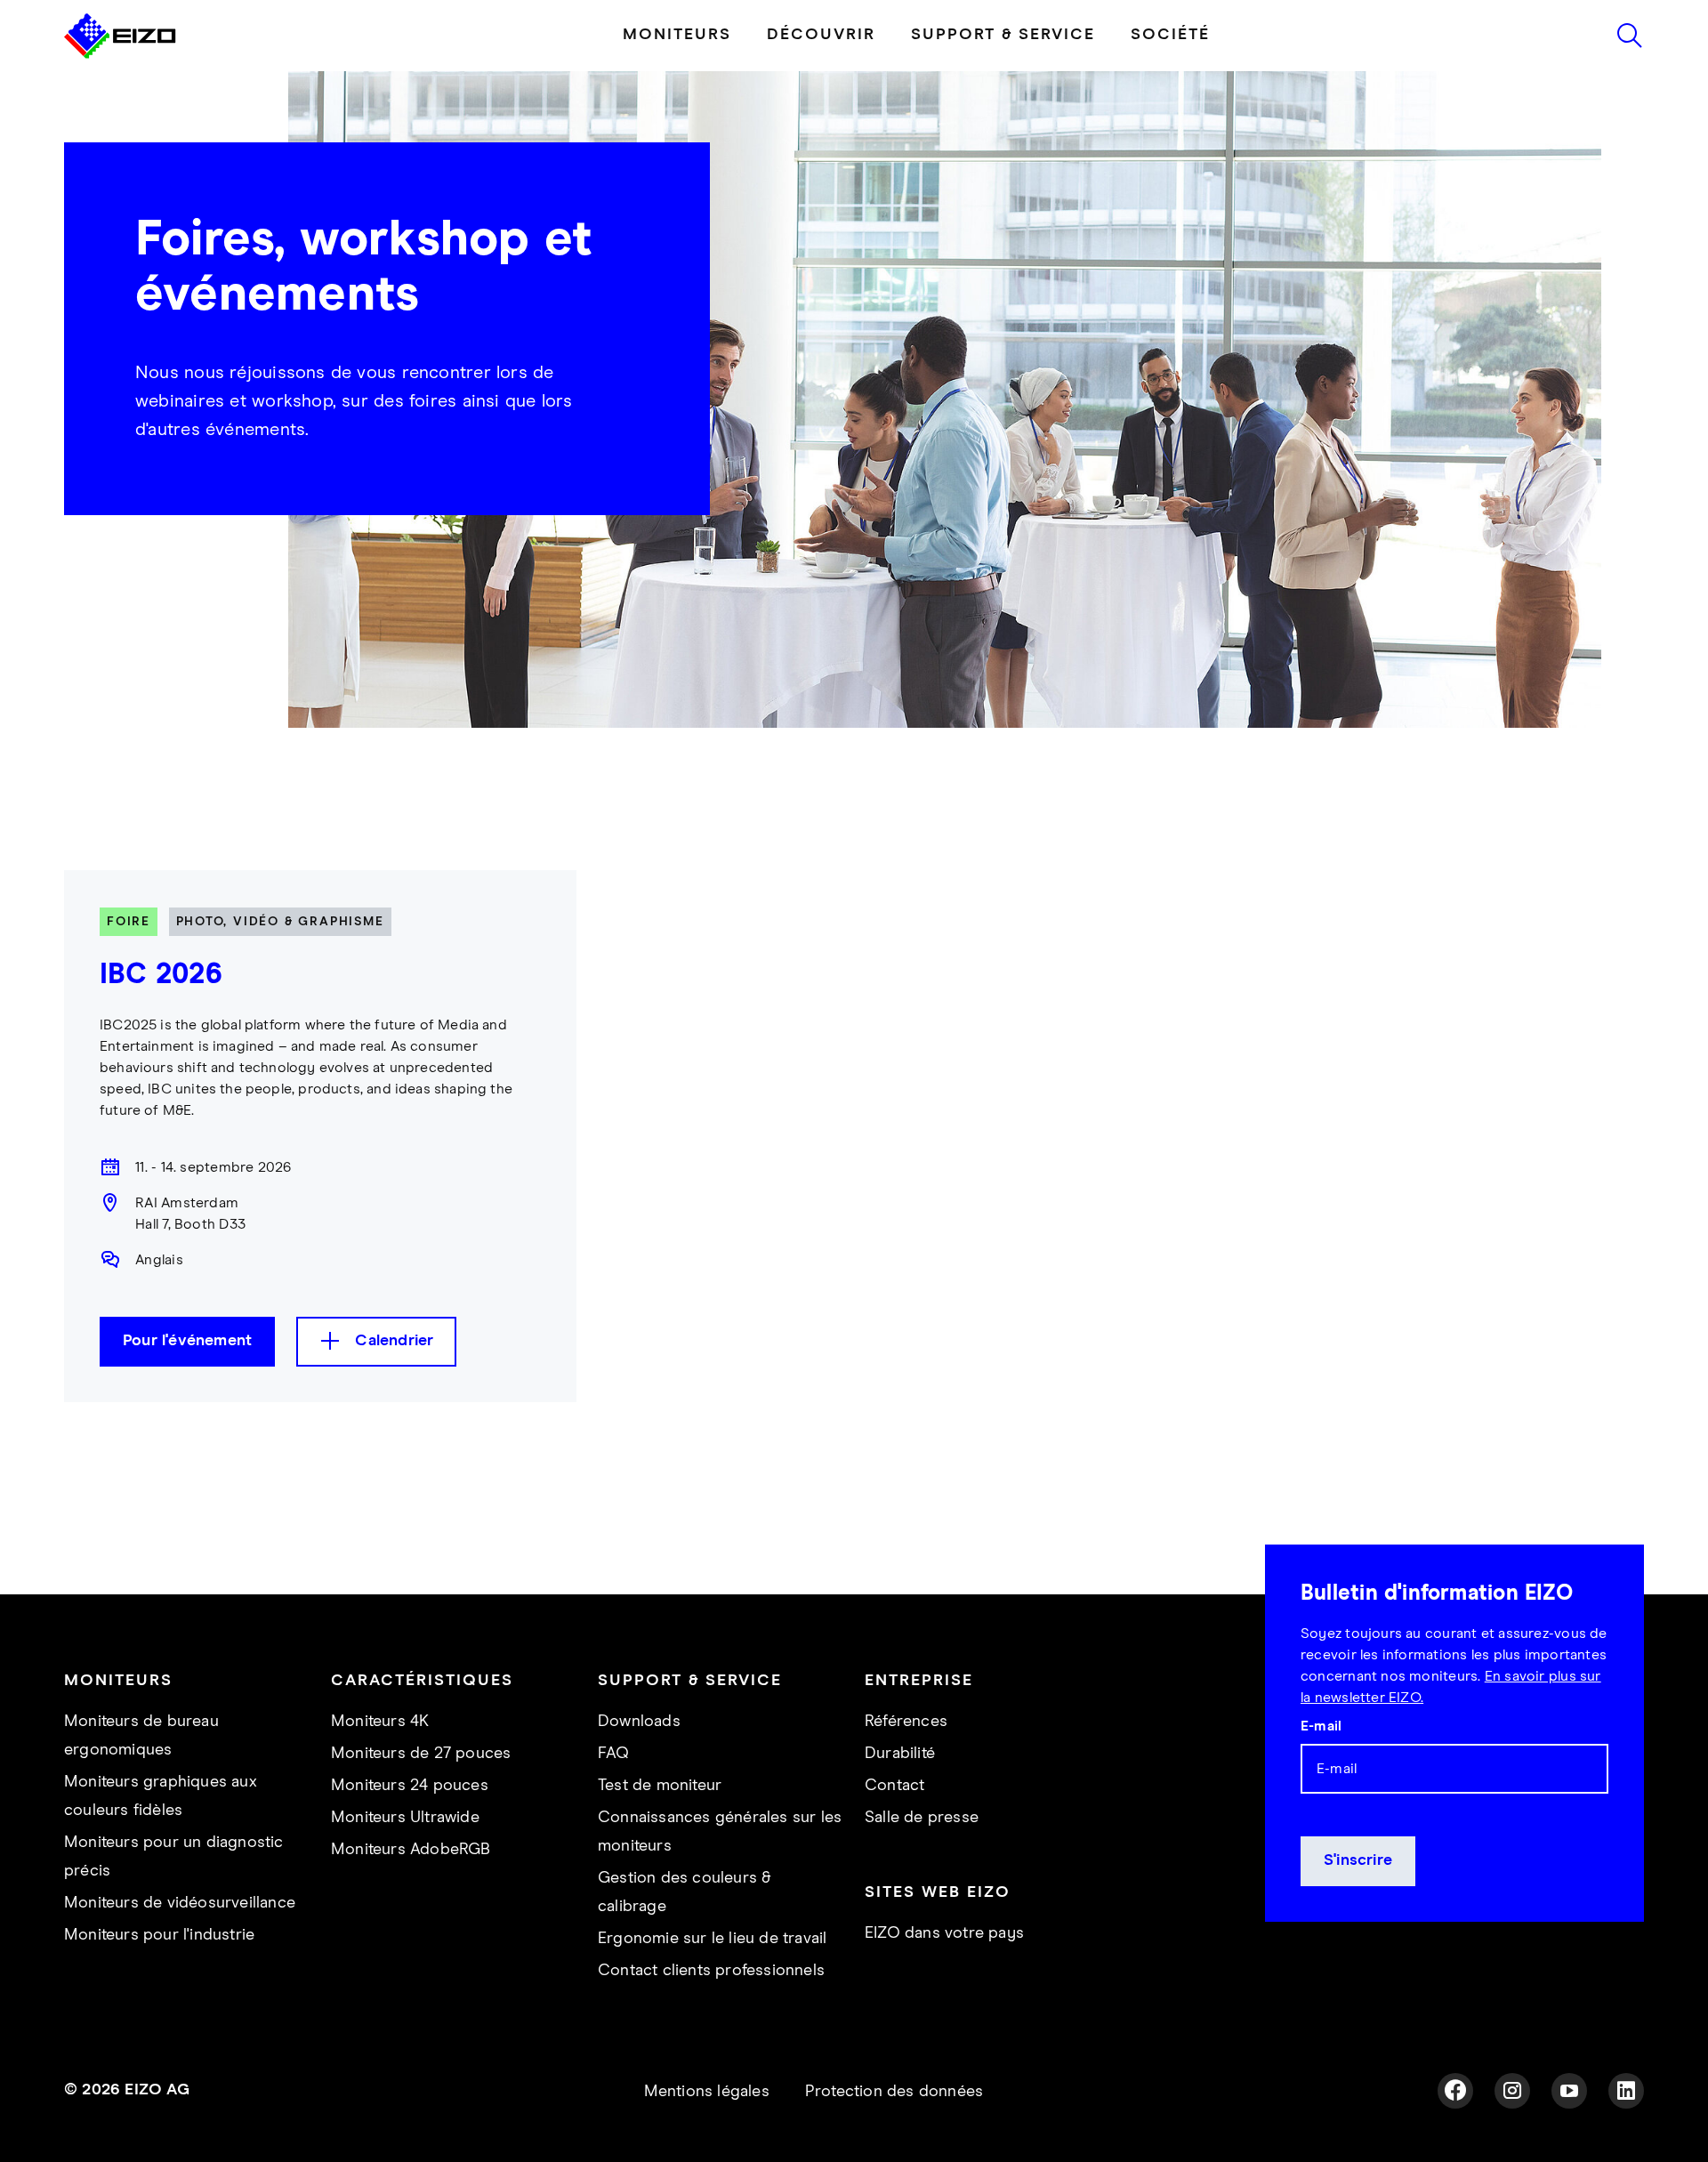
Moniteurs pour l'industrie (159, 1935)
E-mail (1321, 1726)
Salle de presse (922, 1818)
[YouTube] (1569, 2091)
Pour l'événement (187, 1341)
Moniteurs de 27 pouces (421, 1754)
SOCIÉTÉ (1170, 35)
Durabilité (900, 1754)
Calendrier (394, 1341)
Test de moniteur (660, 1786)
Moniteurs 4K (380, 1722)
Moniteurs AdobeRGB (411, 1850)
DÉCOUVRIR (821, 35)
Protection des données (894, 2092)
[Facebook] (1455, 2091)
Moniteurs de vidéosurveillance (180, 1903)
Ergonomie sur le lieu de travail (712, 1939)
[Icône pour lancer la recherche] (1630, 36)
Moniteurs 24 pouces (410, 1786)
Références (906, 1722)
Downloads (639, 1722)
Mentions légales (707, 2092)
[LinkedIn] (1626, 2091)
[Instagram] (1512, 2091)
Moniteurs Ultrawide (405, 1818)
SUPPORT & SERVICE (1003, 35)
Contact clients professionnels (711, 1971)
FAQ (614, 1754)
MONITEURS (677, 35)
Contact (894, 1786)
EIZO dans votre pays (944, 1933)
